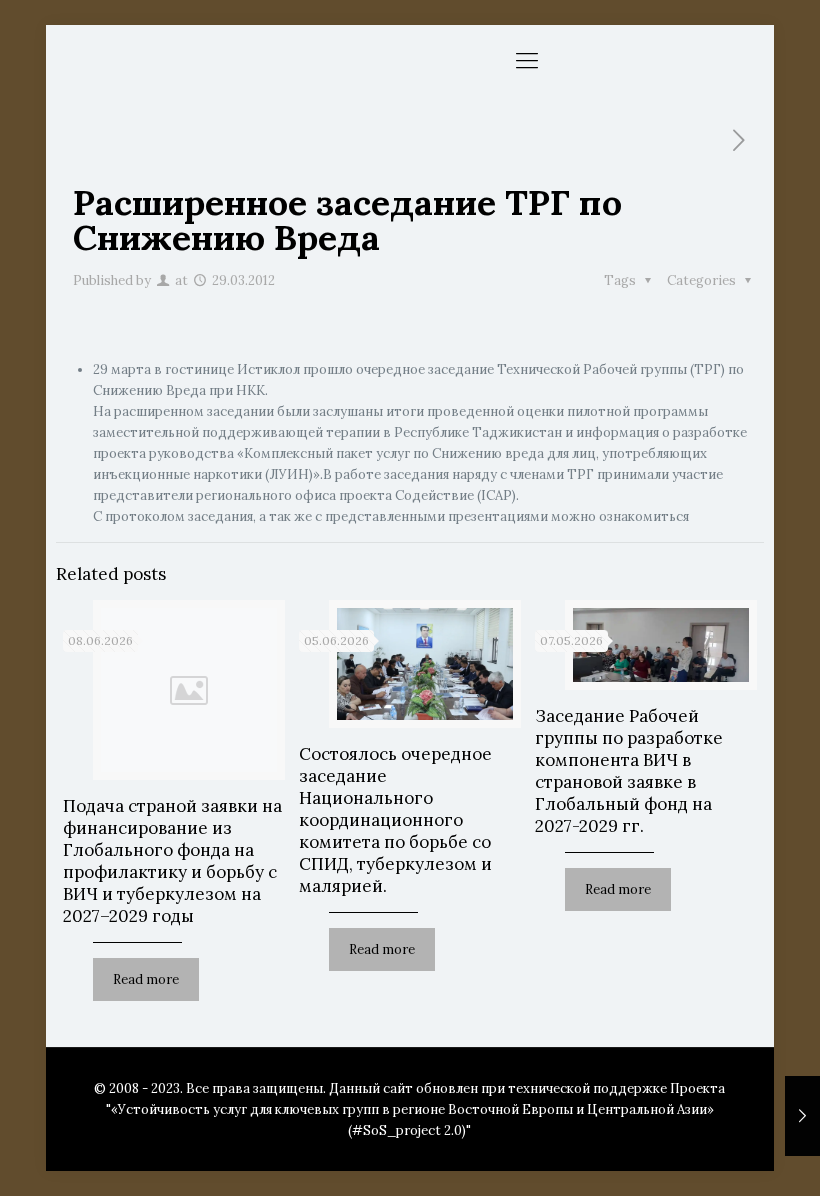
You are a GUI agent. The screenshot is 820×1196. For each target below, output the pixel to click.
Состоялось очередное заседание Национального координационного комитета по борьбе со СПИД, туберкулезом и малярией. (395, 820)
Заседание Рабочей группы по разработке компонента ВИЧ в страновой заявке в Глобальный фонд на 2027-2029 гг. (629, 771)
